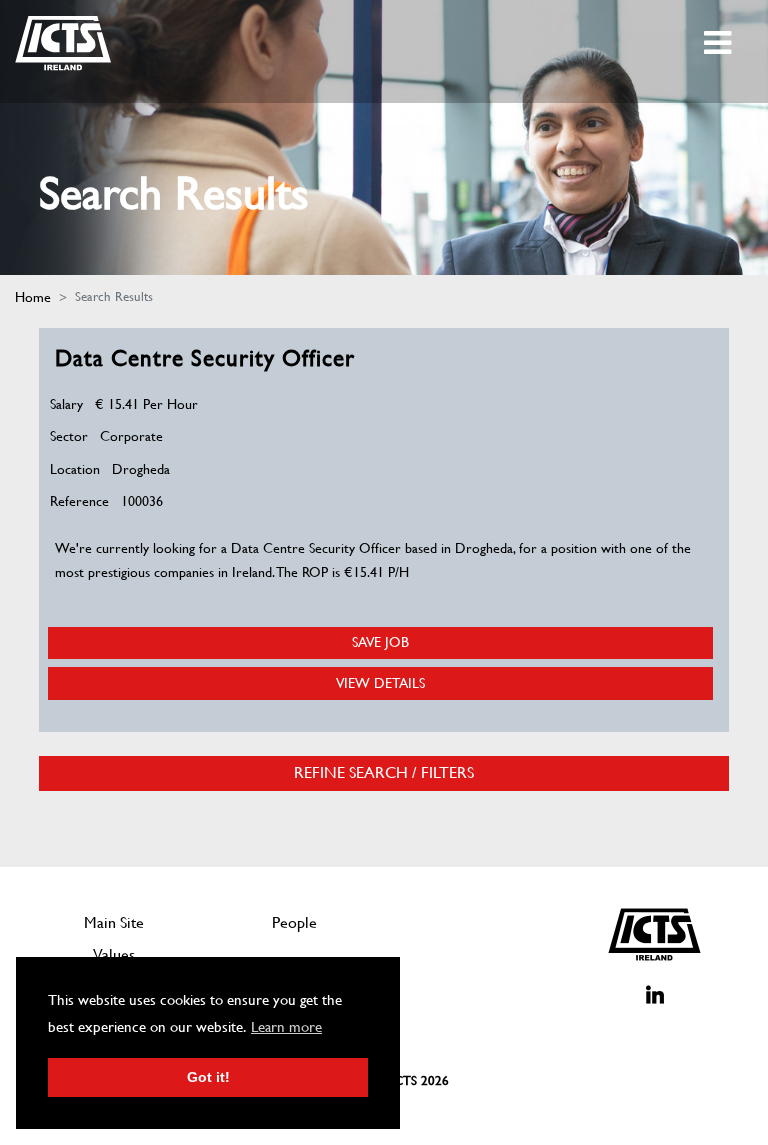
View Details (380, 683)
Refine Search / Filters (384, 773)
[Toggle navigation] (719, 43)
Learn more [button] (286, 1027)
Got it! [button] (208, 1077)
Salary (66, 404)
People (294, 922)
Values (114, 954)
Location (75, 469)
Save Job (380, 642)
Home (33, 297)
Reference (79, 501)
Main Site (114, 922)
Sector (69, 436)
